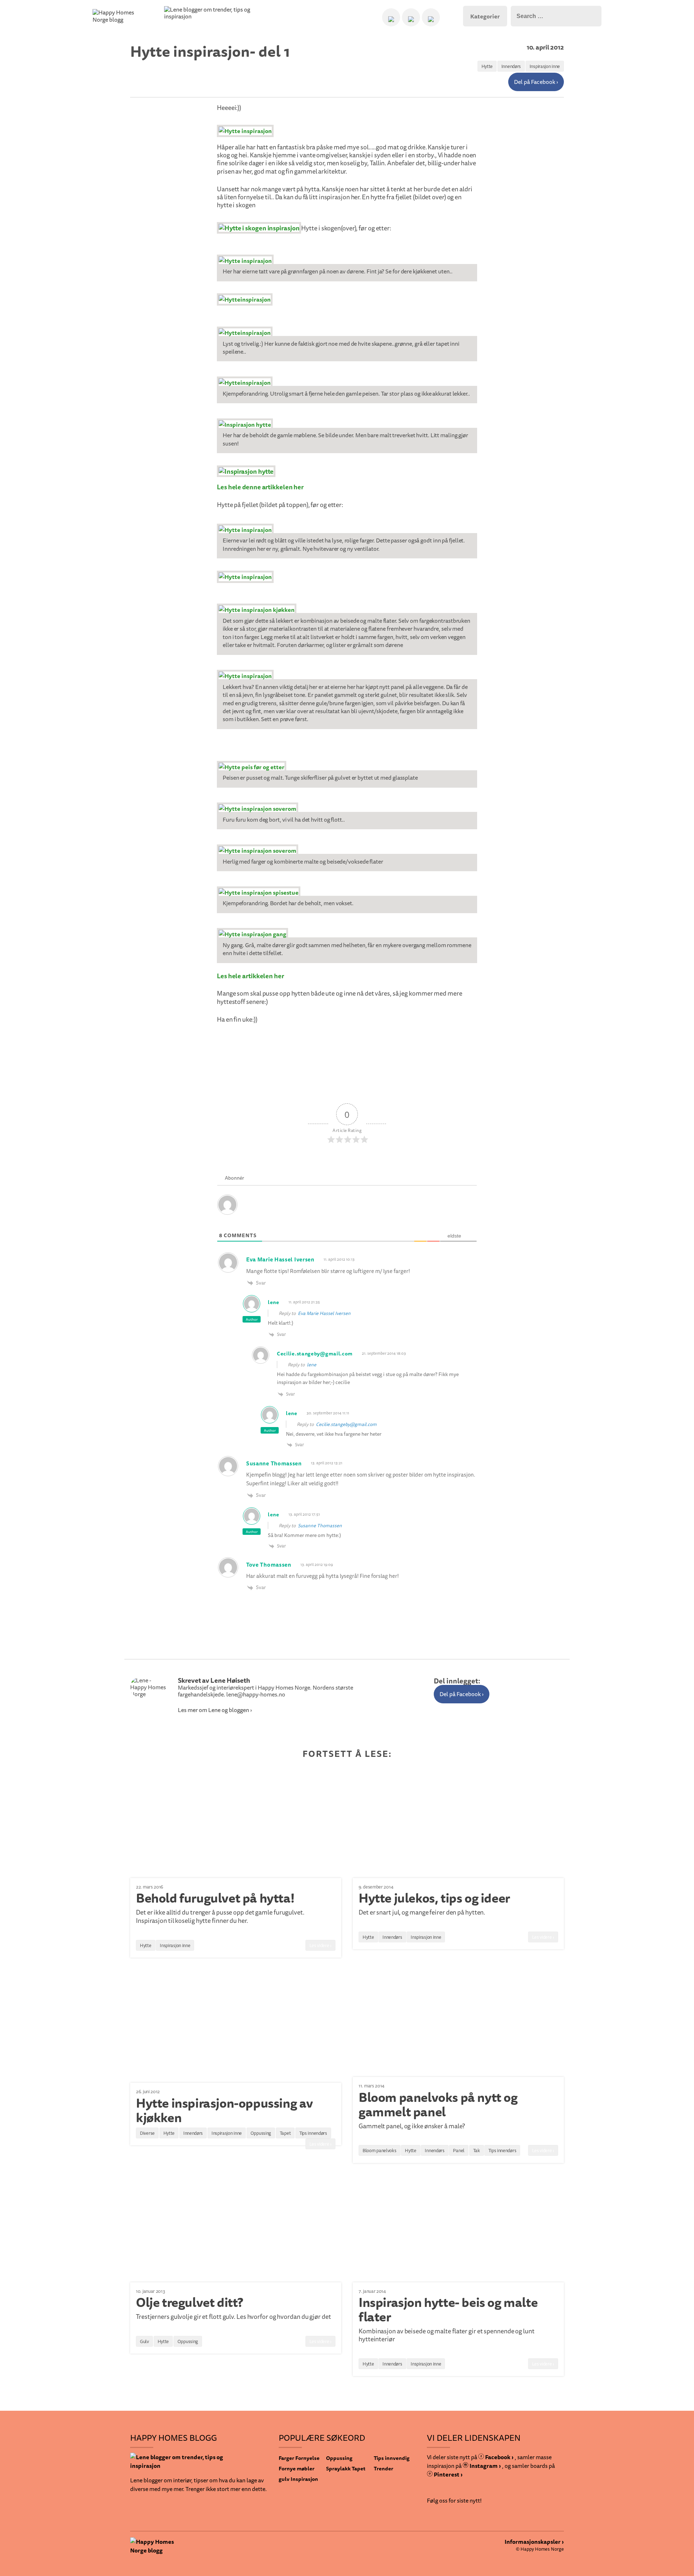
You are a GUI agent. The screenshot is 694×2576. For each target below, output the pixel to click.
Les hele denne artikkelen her (260, 487)
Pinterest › (448, 2474)
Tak (477, 2150)
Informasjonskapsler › (534, 2542)
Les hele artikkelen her (250, 976)
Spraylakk (338, 2468)
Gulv (144, 2341)
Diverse (147, 2133)
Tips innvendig (392, 2458)
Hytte (487, 66)
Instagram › (485, 2466)
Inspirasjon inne (545, 66)
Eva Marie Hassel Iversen (324, 1313)
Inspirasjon (304, 2479)
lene (312, 1364)
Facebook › (499, 2457)
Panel (459, 2150)
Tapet (285, 2133)
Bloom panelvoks (380, 2150)
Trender (384, 2468)
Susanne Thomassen (320, 1525)
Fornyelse (307, 2458)
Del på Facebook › (536, 82)
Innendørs (511, 66)
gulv (284, 2479)
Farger (286, 2458)
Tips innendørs (313, 2133)
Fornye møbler (297, 2468)
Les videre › (320, 1945)
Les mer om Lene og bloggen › (215, 1710)
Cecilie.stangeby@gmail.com (346, 1424)
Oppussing (261, 2133)
